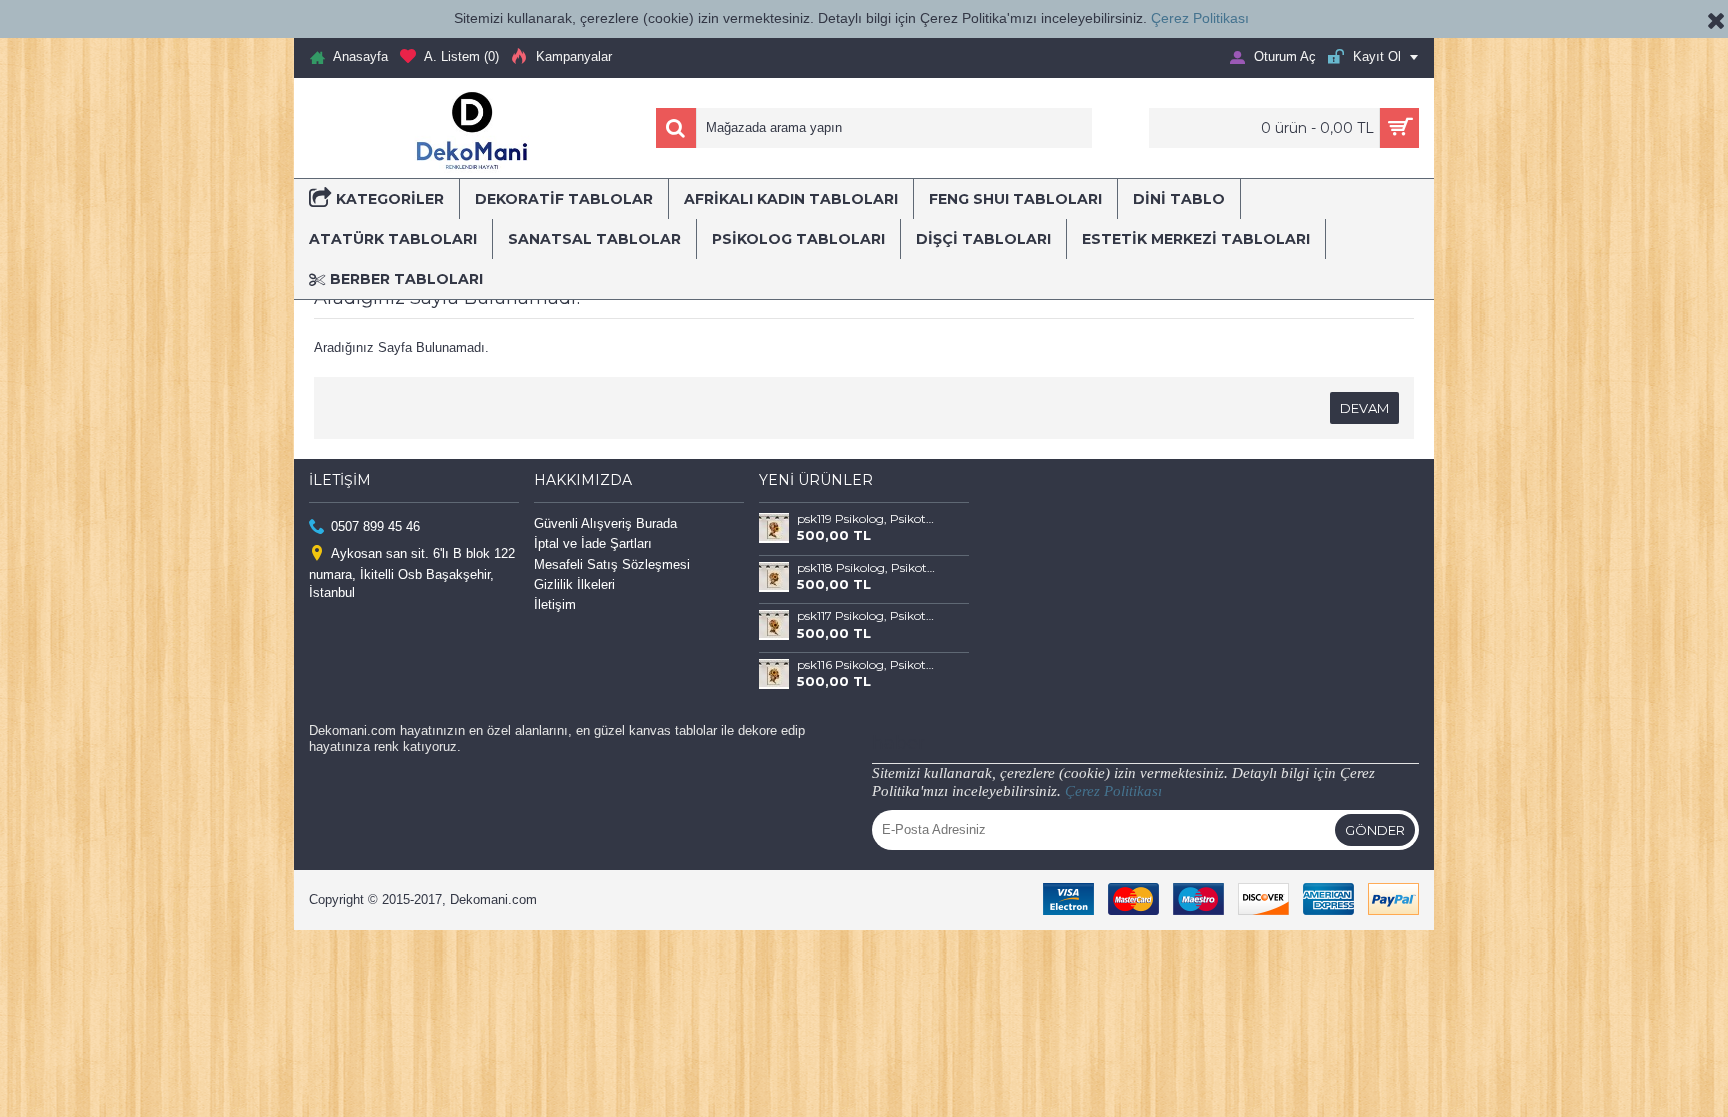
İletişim (555, 604)
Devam (1364, 408)
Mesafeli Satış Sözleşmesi (612, 564)
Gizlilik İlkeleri (574, 584)
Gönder (1375, 830)
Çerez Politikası (1200, 18)
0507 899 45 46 (375, 526)
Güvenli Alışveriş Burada (605, 523)
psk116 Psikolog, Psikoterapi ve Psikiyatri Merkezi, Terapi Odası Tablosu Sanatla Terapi (868, 665)
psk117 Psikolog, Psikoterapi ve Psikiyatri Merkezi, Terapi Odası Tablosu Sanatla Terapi (868, 616)
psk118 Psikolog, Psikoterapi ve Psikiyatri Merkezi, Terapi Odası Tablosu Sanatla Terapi (868, 568)
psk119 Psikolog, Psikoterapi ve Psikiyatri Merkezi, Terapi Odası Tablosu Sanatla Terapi (868, 519)
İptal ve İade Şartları (593, 543)
